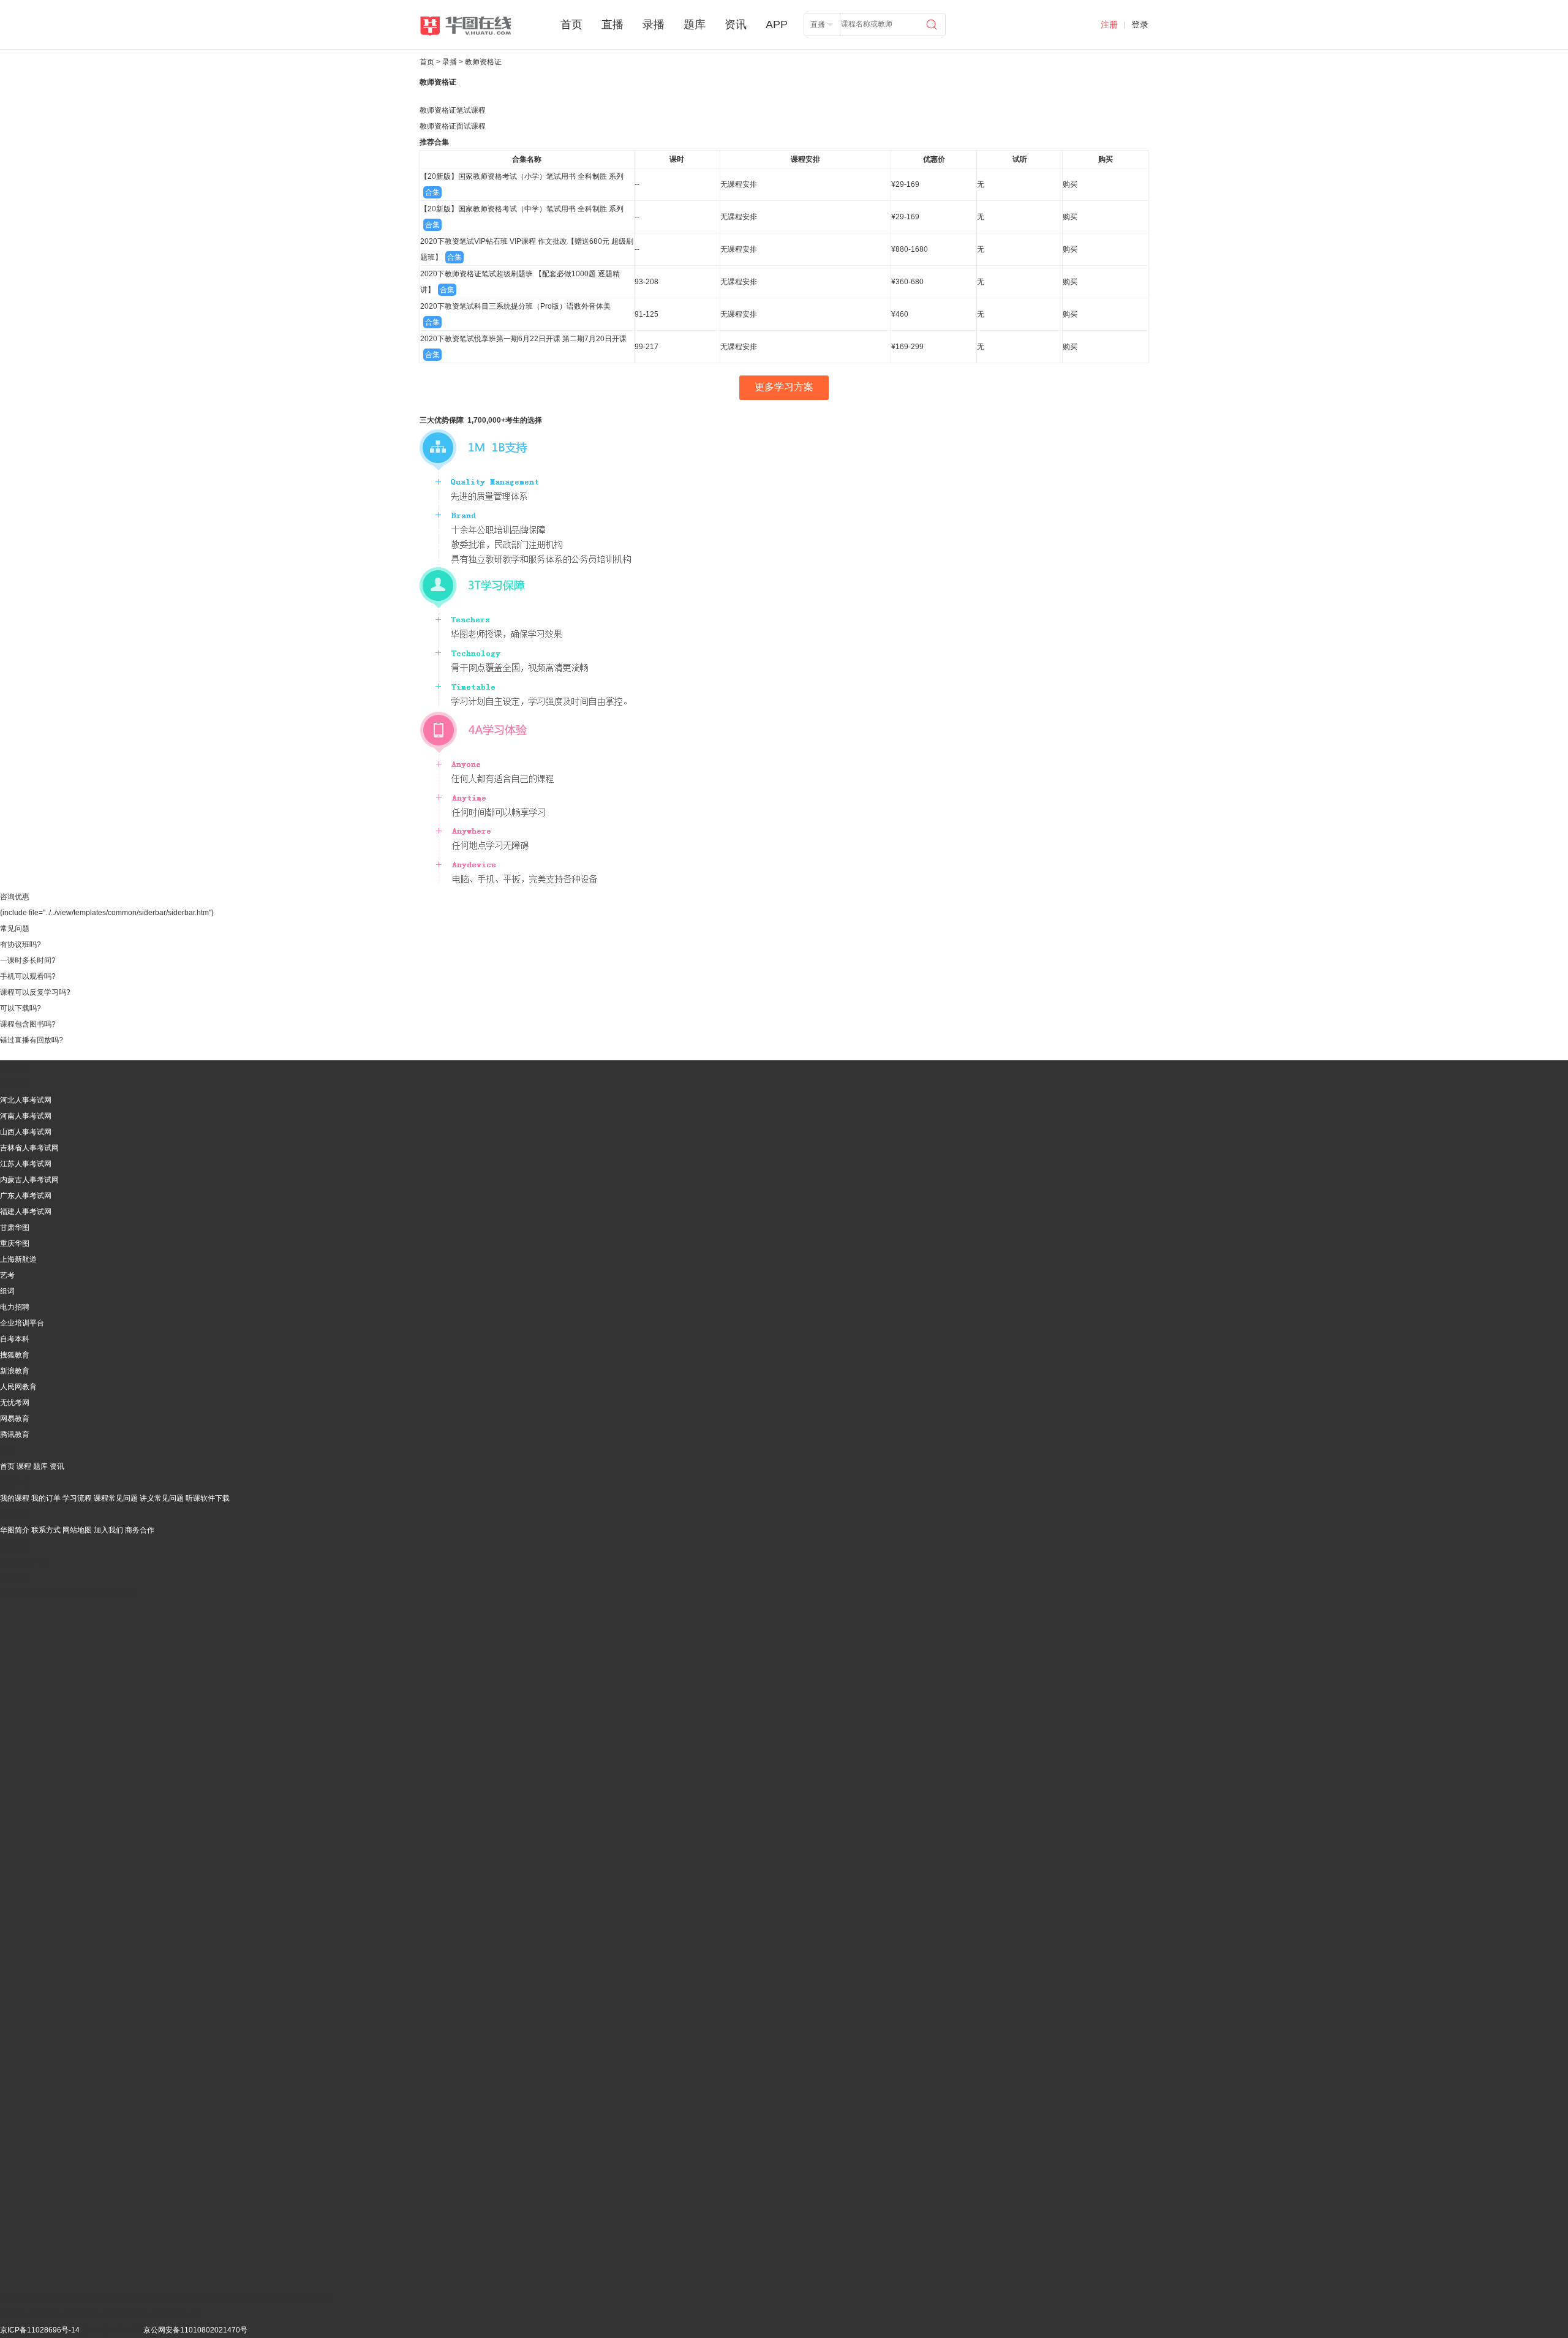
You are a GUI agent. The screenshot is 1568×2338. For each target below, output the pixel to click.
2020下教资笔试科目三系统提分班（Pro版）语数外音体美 (515, 306)
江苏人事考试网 (26, 1164)
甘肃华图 (15, 1227)
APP (777, 25)
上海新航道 (18, 1259)
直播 (614, 25)
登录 (1140, 25)
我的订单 (46, 1498)
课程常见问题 (116, 1498)
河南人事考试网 (26, 1116)
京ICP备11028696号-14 (40, 2330)
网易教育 (15, 1419)
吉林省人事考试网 (29, 1148)
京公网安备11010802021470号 (195, 2330)
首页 (573, 25)
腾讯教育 (15, 1435)
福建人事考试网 (26, 1212)
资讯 (737, 25)
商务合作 (140, 1530)
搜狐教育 (15, 1355)
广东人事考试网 (26, 1196)
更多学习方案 (784, 387)
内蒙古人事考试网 (29, 1180)
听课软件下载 (208, 1498)
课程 (24, 1466)
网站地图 (77, 1530)
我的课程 (15, 1498)
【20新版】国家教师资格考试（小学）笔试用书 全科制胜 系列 (522, 176)
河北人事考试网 (26, 1100)
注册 (1109, 25)
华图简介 (15, 1530)
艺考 (7, 1275)
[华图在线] (476, 26)
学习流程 (77, 1498)
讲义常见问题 (162, 1498)
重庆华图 (15, 1243)
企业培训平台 (22, 1323)
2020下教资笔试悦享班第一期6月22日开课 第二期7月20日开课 (523, 339)
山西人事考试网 (26, 1132)
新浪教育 (15, 1371)
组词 (7, 1291)
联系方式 (46, 1530)
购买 (1070, 184)
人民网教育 (18, 1387)
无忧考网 (15, 1403)
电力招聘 (15, 1307)
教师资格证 (438, 82)
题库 (696, 25)
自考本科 (15, 1339)
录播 (655, 25)
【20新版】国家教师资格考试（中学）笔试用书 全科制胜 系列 (522, 209)
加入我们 (108, 1530)
